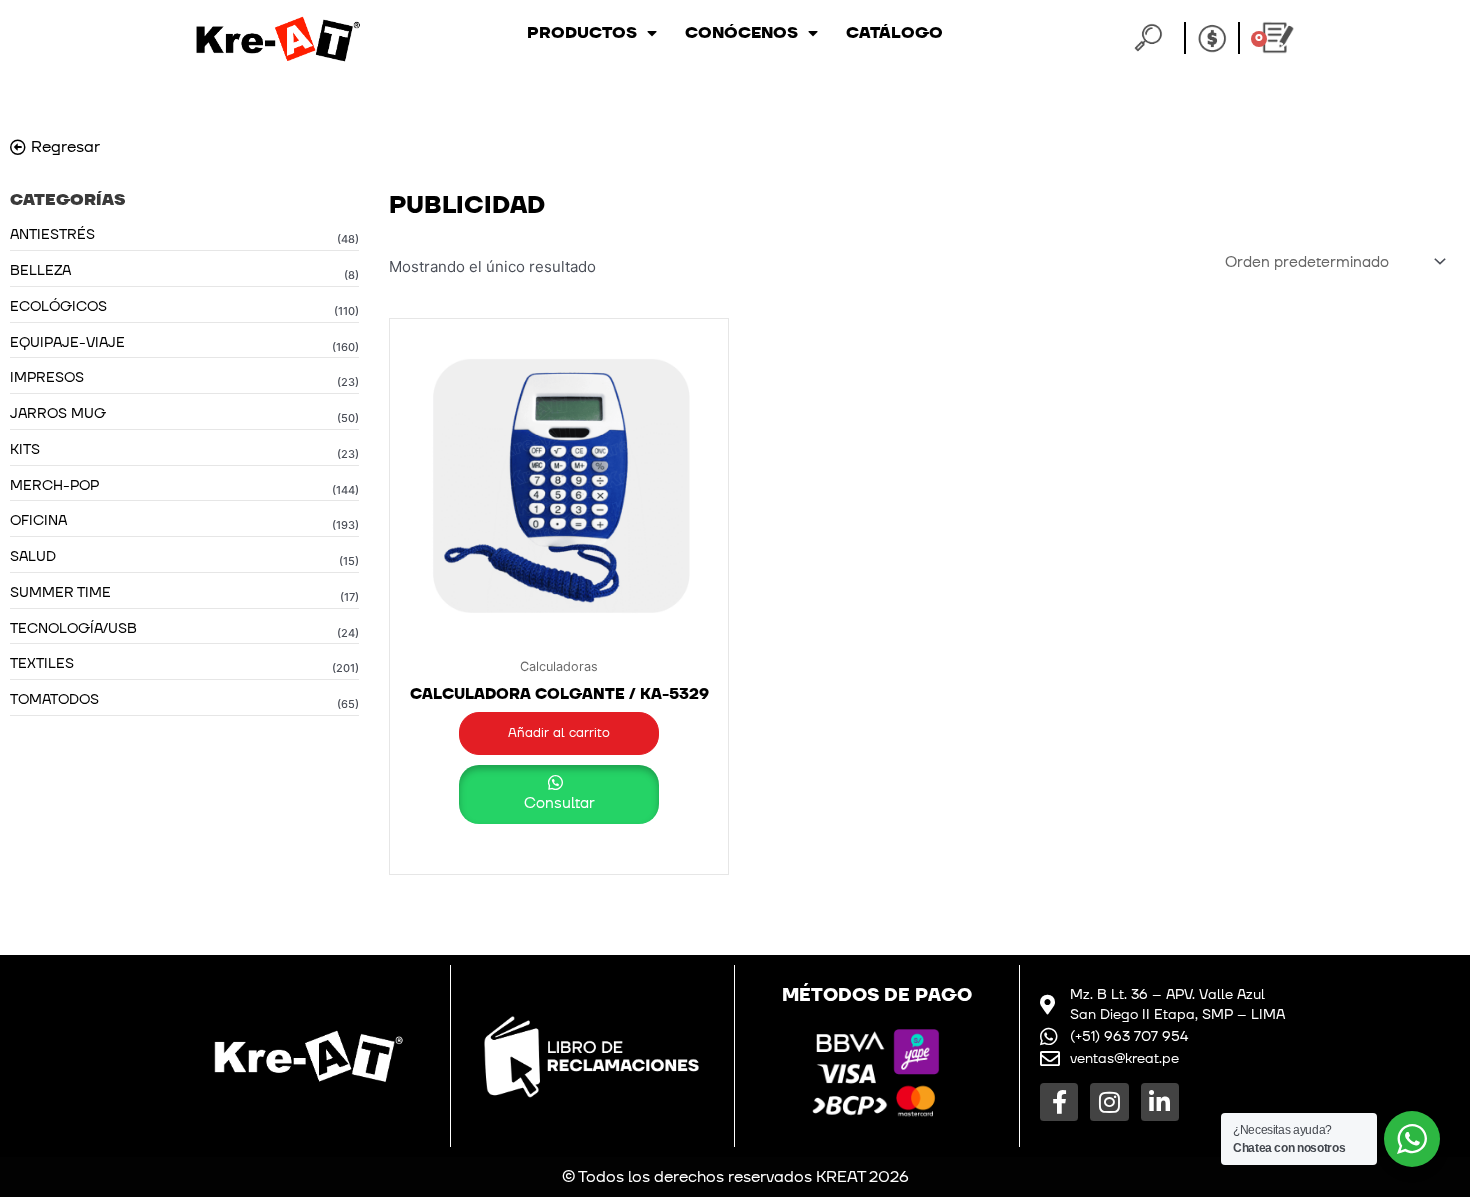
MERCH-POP (54, 485)
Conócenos (741, 33)
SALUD (33, 556)
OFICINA (38, 520)
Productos (582, 33)
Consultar (559, 803)
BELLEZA (40, 270)
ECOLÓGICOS (58, 306)
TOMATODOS (54, 699)
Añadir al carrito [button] (559, 733)
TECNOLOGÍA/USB (73, 628)
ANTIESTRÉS (52, 234)
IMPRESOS (47, 377)
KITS (25, 449)
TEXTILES (42, 663)
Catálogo (894, 33)
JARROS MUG (58, 413)
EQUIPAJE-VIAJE (67, 342)
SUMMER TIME (60, 592)
